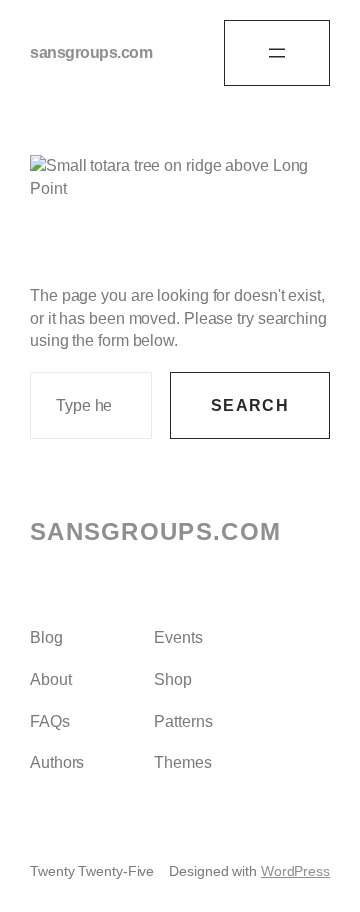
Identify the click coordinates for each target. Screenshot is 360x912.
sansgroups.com (91, 52)
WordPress (295, 871)
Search (250, 405)
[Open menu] (277, 53)
